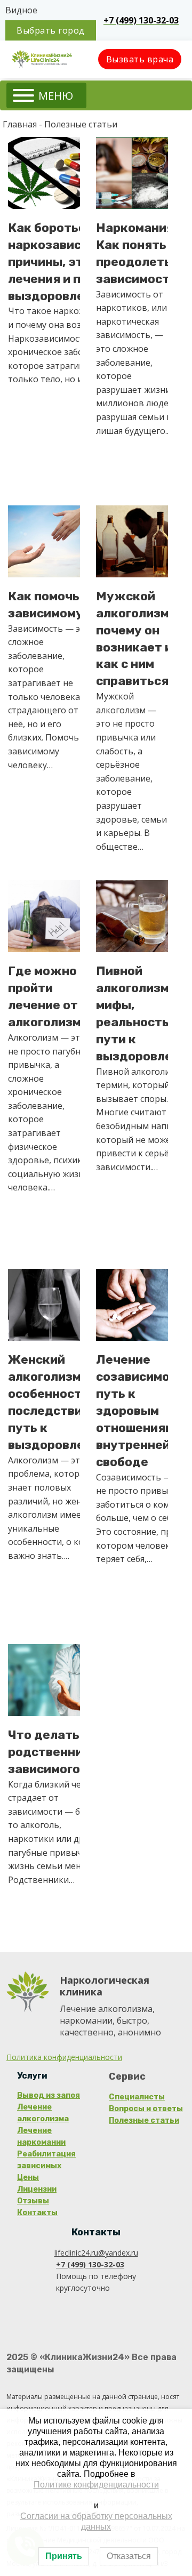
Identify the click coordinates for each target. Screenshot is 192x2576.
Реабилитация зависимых (46, 2160)
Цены (28, 2177)
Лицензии (37, 2189)
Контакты (37, 2213)
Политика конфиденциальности (64, 2057)
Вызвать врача (140, 59)
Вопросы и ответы (146, 2109)
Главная (20, 124)
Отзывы (33, 2201)
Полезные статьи (144, 2120)
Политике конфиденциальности (96, 2485)
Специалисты (137, 2097)
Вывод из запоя (49, 2095)
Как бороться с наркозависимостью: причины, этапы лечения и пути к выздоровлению (74, 262)
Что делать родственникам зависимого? (57, 1752)
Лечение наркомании (41, 2136)
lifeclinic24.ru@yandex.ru (96, 2253)
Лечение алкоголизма (43, 2113)
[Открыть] (46, 95)
